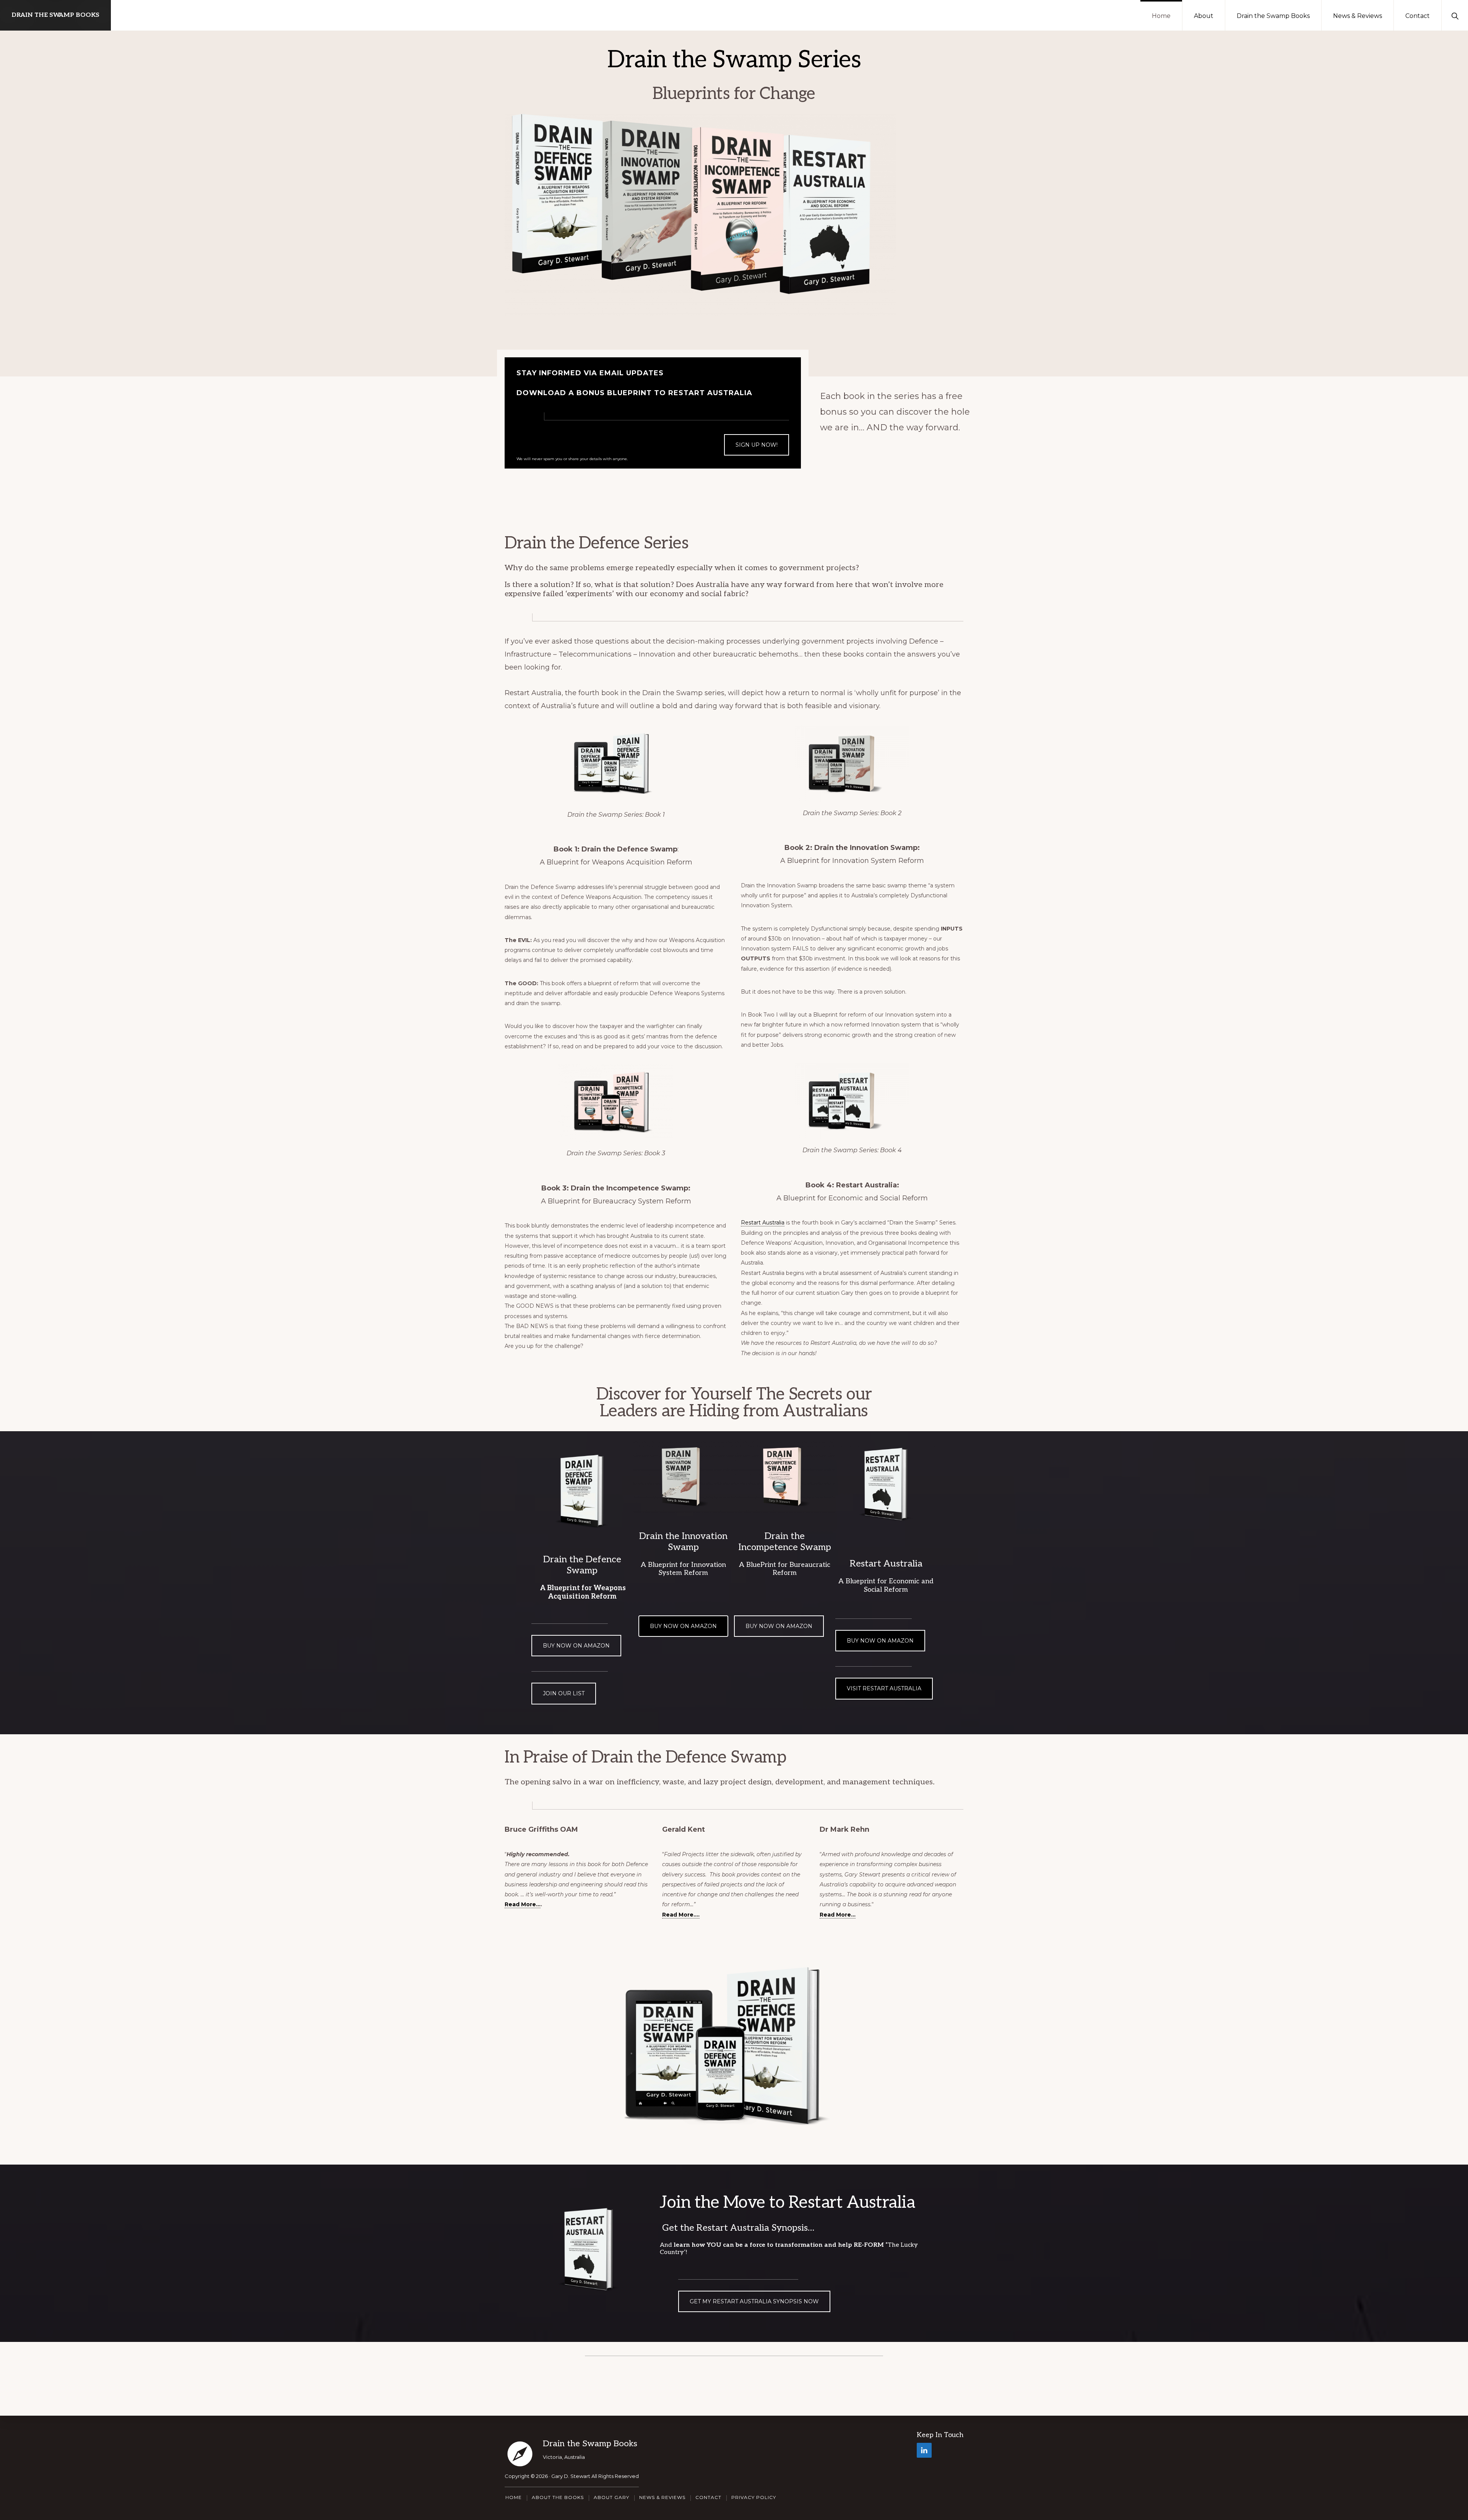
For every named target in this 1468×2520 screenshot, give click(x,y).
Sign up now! (757, 445)
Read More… (523, 1904)
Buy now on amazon (880, 1641)
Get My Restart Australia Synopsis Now (754, 2301)
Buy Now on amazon (683, 1626)
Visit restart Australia (884, 1688)
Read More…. (681, 1915)
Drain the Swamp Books (55, 15)
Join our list (564, 1693)
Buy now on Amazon (576, 1646)
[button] (1455, 15)
